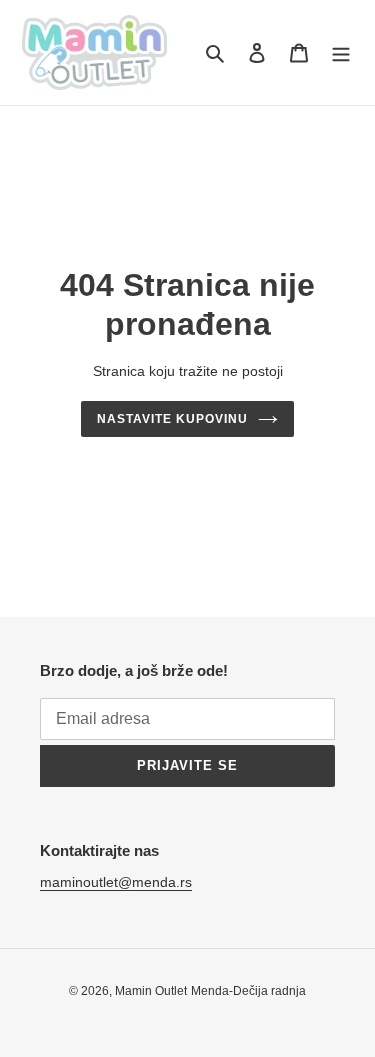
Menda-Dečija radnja (248, 991)
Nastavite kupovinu (172, 419)
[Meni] (341, 52)
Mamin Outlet (151, 991)
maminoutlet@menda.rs (116, 882)
